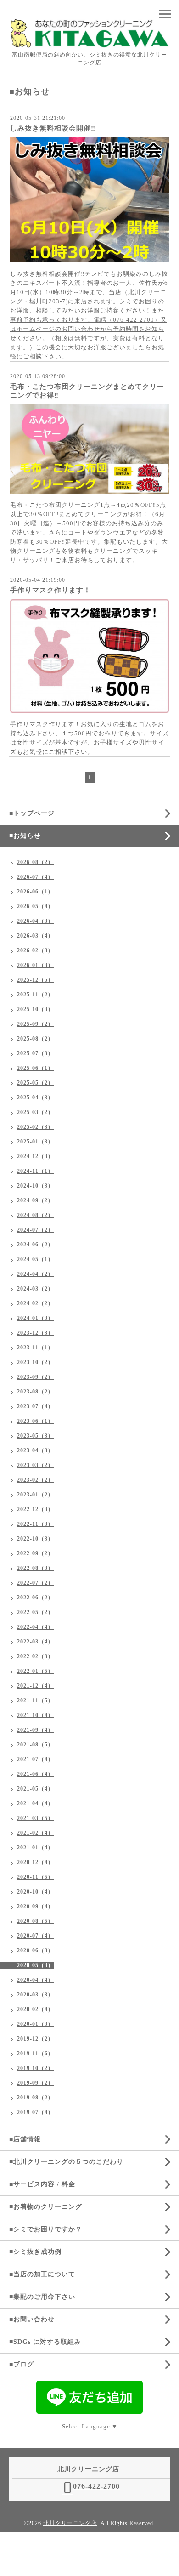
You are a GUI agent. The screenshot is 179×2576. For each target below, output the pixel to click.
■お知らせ (25, 836)
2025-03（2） (35, 1112)
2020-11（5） (35, 1877)
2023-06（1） (35, 1421)
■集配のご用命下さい (42, 2297)
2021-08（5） (35, 1745)
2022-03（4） (35, 1642)
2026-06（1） (35, 892)
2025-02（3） (35, 1127)
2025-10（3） (35, 1009)
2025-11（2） (35, 995)
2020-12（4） (35, 1862)
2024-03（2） (35, 1289)
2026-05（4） (35, 906)
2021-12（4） (35, 1686)
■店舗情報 (25, 2139)
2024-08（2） (35, 1215)
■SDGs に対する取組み (45, 2342)
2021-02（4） (35, 1833)
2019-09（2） (35, 2083)
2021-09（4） (35, 1730)
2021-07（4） (35, 1759)
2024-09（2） (35, 1200)
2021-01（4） (35, 1848)
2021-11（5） (35, 1700)
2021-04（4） (35, 1803)
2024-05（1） (35, 1259)
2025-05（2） (35, 1083)
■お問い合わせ (32, 2319)
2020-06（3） (35, 1950)
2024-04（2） (35, 1274)
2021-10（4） (35, 1715)
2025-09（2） (35, 1024)
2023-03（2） (35, 1465)
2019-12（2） (35, 2039)
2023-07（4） (35, 1406)
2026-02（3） (35, 950)
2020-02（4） (35, 2009)
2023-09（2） (35, 1377)
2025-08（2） (35, 1039)
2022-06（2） (35, 1598)
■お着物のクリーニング (46, 2207)
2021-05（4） (35, 1789)
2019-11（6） (35, 2053)
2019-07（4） (35, 2112)
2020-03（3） (35, 1995)
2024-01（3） (35, 1318)
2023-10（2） (35, 1362)
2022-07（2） (35, 1583)
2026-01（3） (35, 965)
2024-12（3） (35, 1156)
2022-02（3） (35, 1656)
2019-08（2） (35, 2098)
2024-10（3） (35, 1186)
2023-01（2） (35, 1495)
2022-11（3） (35, 1524)
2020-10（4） (35, 1892)
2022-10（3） (35, 1539)
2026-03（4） (35, 936)
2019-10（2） (35, 2068)
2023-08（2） (35, 1392)
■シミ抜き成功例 (35, 2252)
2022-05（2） (35, 1612)
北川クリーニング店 (70, 2523)
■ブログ (22, 2364)
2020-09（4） (35, 1906)
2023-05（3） (35, 1436)
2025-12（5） (35, 980)
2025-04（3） (35, 1098)
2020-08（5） (35, 1921)
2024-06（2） (35, 1245)
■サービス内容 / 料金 (42, 2184)
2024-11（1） (35, 1171)
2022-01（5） (35, 1671)
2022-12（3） (35, 1509)
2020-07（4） (35, 1936)
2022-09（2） (35, 1553)
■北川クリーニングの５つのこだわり (66, 2162)
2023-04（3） (35, 1450)
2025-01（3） (35, 1142)
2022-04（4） (35, 1627)
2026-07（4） (35, 877)
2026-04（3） (35, 921)
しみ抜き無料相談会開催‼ (53, 128)
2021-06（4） (35, 1774)
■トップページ (32, 813)
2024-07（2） (35, 1230)
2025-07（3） (35, 1053)
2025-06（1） (35, 1068)
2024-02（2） (35, 1303)
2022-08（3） (35, 1568)
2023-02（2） (35, 1480)
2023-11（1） (35, 1348)
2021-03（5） (35, 1818)
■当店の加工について (42, 2274)
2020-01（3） (35, 2024)
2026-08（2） (35, 862)
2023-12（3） (35, 1333)
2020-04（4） (35, 1980)
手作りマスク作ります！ (50, 590)
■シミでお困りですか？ (46, 2229)
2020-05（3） (35, 1965)
